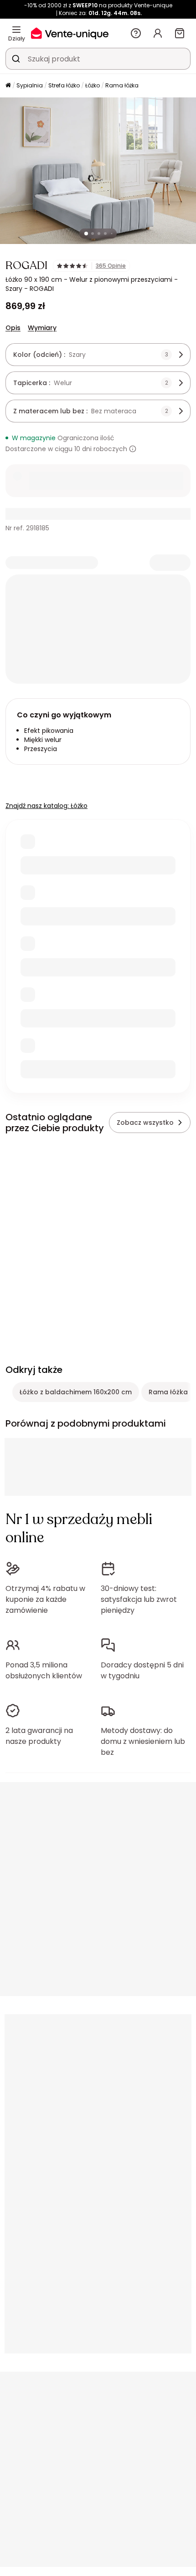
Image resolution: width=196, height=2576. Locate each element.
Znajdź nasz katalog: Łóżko (46, 806)
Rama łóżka (122, 85)
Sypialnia (30, 85)
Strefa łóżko (64, 85)
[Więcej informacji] (133, 449)
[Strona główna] (8, 86)
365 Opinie (111, 266)
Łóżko (93, 85)
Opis (13, 328)
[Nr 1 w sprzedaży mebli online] (70, 33)
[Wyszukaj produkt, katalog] (16, 59)
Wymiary (42, 328)
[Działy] (16, 30)
